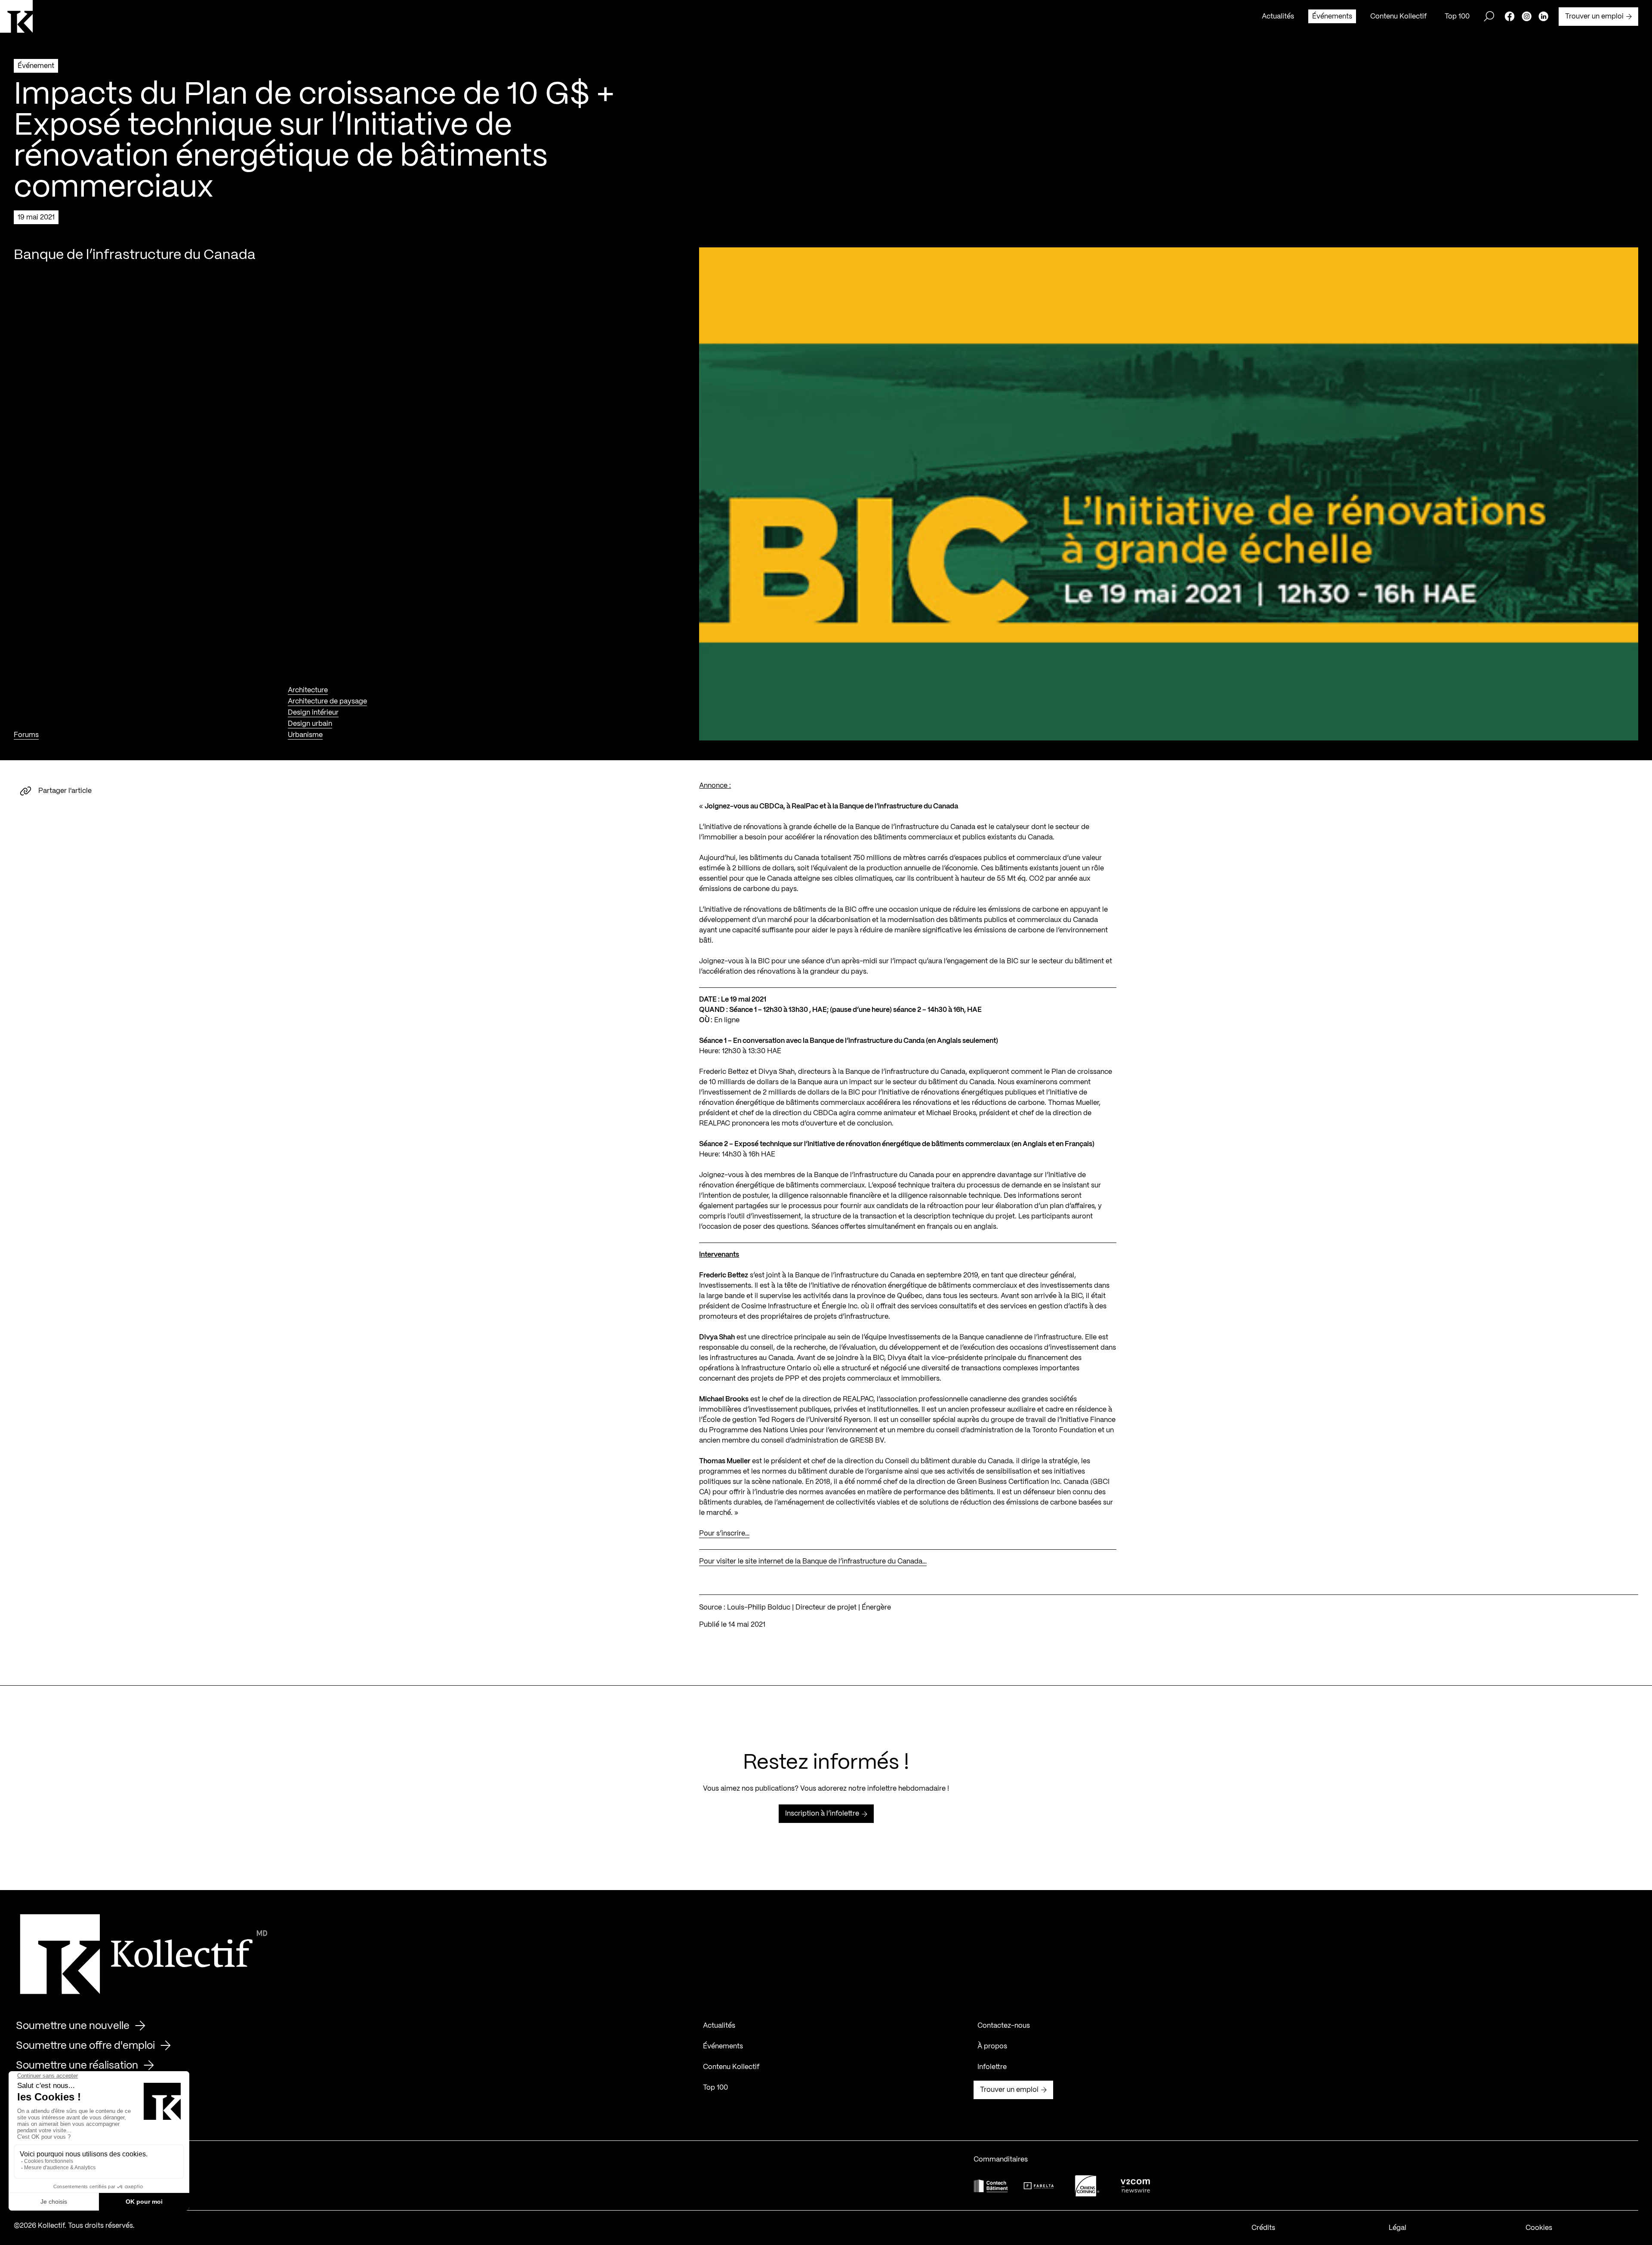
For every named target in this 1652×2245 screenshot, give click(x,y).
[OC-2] (1087, 2186)
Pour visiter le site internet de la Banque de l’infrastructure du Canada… (813, 1562)
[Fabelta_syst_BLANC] (1039, 2186)
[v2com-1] (1135, 2186)
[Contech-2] (991, 2186)
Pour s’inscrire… (724, 1534)
